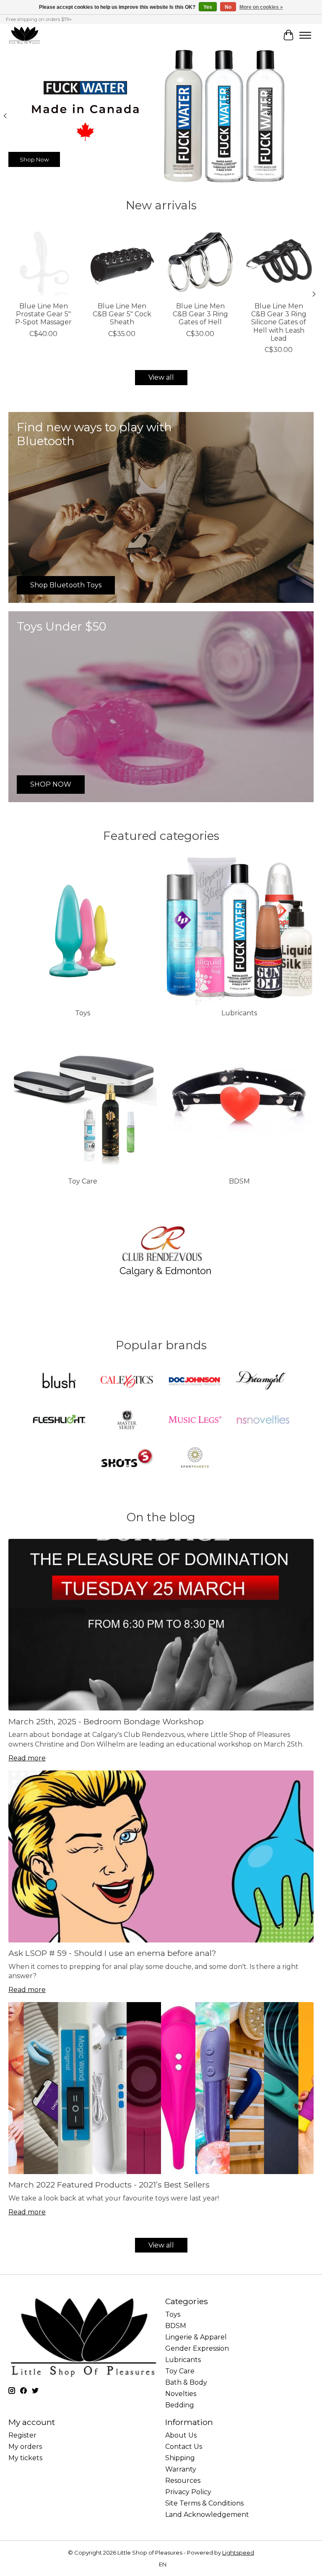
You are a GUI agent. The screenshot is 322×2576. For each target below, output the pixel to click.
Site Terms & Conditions (204, 2503)
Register (22, 2435)
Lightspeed (238, 2553)
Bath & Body (186, 2382)
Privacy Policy (188, 2492)
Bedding (180, 2405)
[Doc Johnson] (195, 1382)
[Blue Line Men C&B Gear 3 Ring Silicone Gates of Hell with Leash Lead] (279, 262)
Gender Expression (197, 2348)
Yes (208, 7)
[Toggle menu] (305, 35)
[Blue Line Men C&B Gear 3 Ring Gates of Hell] (200, 262)
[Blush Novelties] (59, 1382)
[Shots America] (127, 1459)
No (228, 7)
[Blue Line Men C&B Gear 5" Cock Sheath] (122, 262)
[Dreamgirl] (263, 1382)
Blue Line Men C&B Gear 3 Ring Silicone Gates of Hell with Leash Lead (279, 322)
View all (161, 377)
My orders (25, 2447)
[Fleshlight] (59, 1420)
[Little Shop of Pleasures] (24, 35)
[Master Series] (127, 1420)
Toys (83, 1013)
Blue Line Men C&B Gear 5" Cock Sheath (122, 314)
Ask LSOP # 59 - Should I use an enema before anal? (112, 1953)
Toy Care (83, 1181)
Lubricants (239, 1013)
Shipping (180, 2458)
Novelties (181, 2394)
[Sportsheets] (195, 1459)
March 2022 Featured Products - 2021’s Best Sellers (109, 2185)
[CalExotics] (127, 1382)
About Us (181, 2435)
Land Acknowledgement (207, 2515)
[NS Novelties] (263, 1420)
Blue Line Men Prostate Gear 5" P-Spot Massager (43, 314)
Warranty (181, 2469)
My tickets (25, 2458)
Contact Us (184, 2447)
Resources (183, 2481)
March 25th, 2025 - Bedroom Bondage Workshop (106, 1721)
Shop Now (34, 159)
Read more (27, 1758)
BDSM (239, 1181)
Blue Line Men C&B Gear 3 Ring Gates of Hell (200, 314)
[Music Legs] (195, 1420)
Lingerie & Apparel (196, 2337)
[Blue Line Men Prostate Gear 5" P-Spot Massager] (43, 262)
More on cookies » (261, 7)
